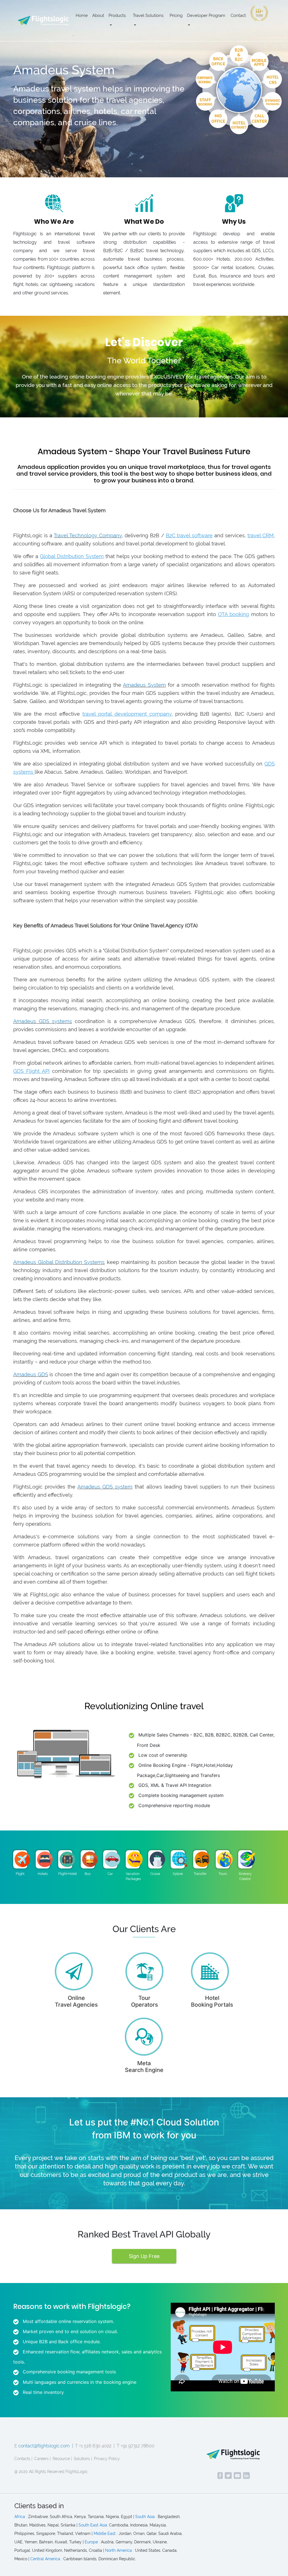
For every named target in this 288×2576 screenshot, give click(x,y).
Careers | (42, 2459)
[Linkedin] (246, 2476)
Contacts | (23, 2459)
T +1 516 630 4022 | (95, 2446)
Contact (238, 15)
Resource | (62, 2459)
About (98, 15)
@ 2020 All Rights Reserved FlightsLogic (51, 2472)
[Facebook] (220, 2476)
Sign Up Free (144, 2256)
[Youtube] (237, 2476)
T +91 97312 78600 (136, 2446)
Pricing (176, 15)
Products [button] (117, 15)
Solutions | (83, 2459)
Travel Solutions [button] (148, 15)
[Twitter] (228, 2476)
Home (82, 15)
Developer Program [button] (206, 15)
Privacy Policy (107, 2459)
